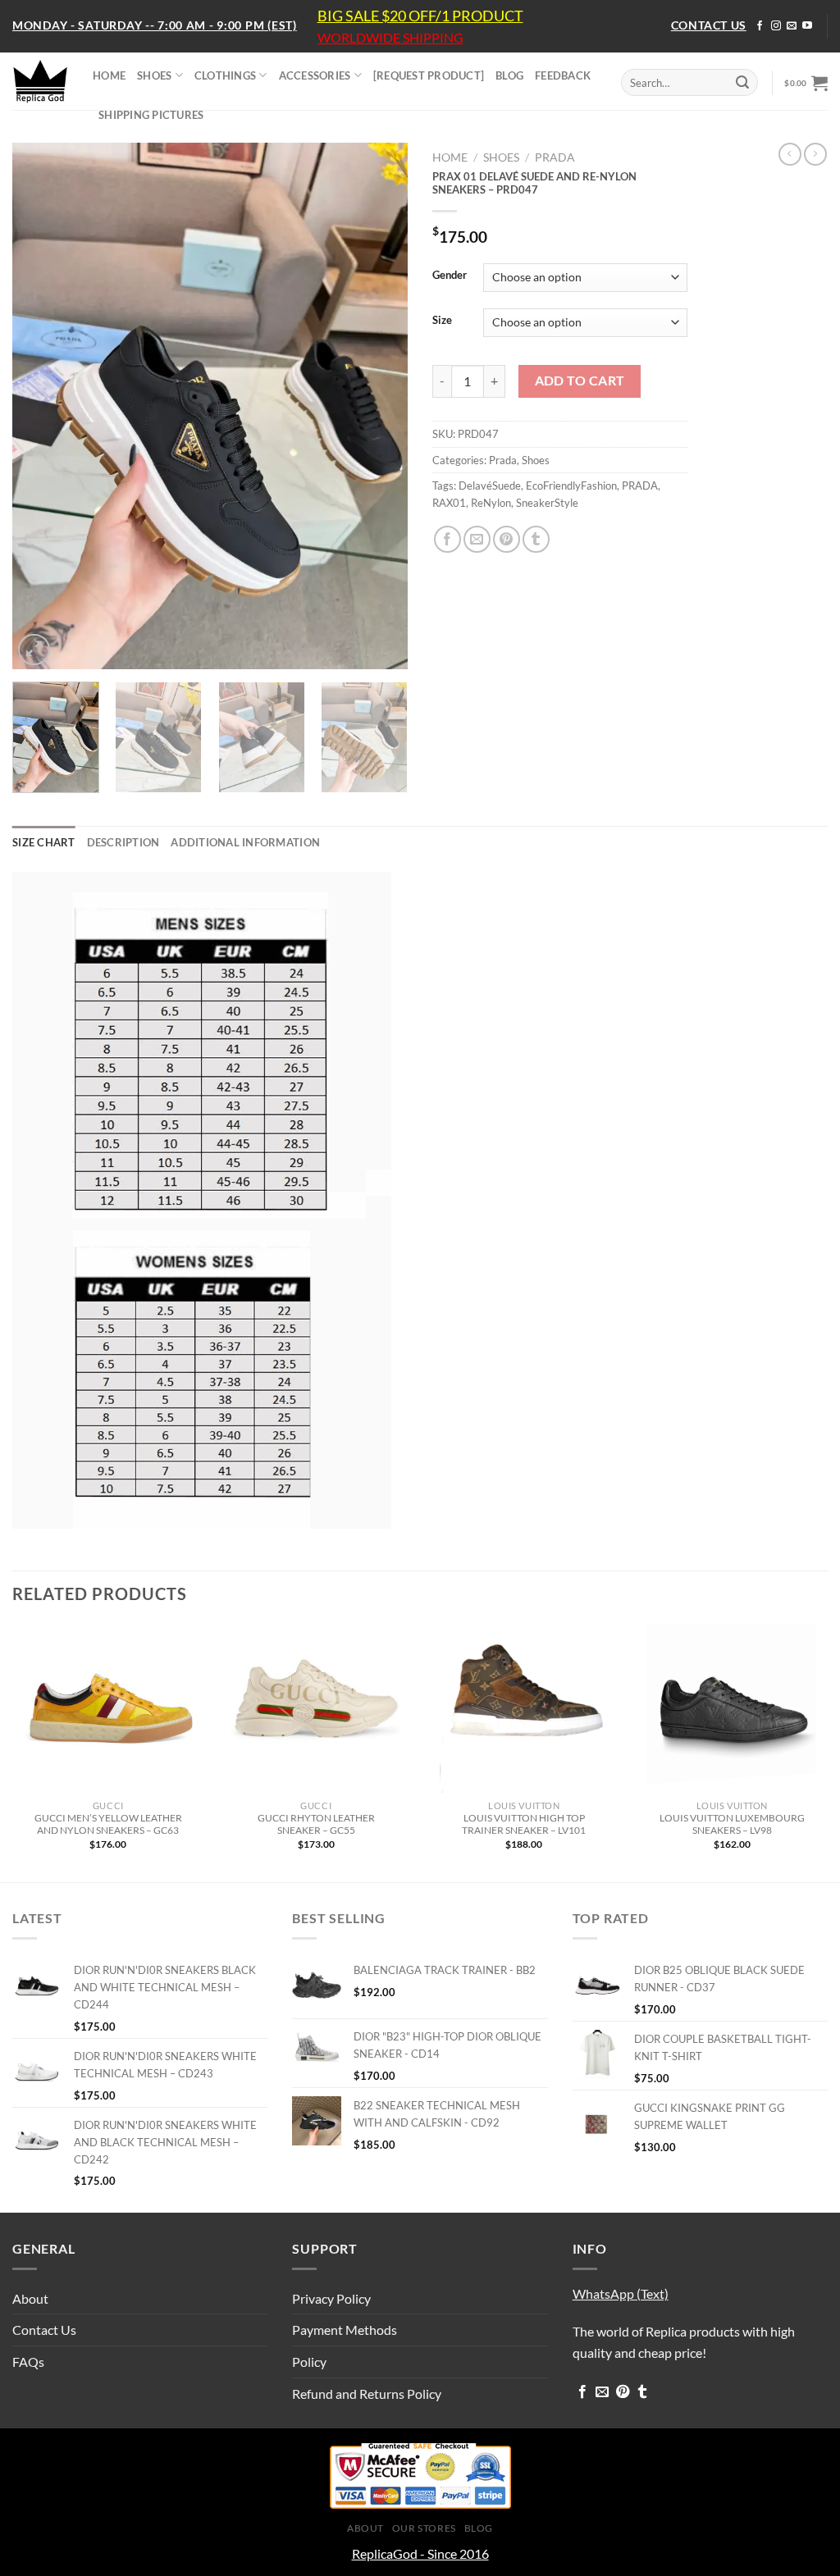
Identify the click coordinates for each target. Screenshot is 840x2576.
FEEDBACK (563, 75)
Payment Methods (345, 2330)
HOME (109, 75)
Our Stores (424, 2528)
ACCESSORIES (315, 75)
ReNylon (491, 503)
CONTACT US (709, 25)
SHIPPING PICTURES (151, 115)
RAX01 (449, 503)
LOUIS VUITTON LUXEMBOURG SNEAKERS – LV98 (732, 1824)
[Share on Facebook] (447, 539)
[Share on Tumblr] (536, 539)
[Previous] (41, 406)
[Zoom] (34, 650)
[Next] (379, 406)
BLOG (509, 75)
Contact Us (44, 2330)
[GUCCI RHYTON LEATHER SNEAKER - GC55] (316, 1708)
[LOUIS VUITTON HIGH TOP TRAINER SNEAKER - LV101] (524, 1708)
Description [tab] (123, 842)
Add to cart (580, 381)
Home (450, 157)
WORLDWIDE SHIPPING (390, 38)
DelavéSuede (490, 486)
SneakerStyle (547, 503)
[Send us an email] (792, 26)
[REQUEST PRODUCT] (429, 75)
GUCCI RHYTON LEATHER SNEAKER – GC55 (316, 1824)
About (30, 2298)
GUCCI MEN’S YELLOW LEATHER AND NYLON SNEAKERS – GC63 (108, 1824)
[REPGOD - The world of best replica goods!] (40, 81)
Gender (450, 276)
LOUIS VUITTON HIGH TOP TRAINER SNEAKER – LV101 (524, 1824)
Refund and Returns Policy (367, 2394)
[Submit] (742, 83)
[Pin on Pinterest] (507, 539)
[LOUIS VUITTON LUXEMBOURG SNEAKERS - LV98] (732, 1708)
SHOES (154, 75)
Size (442, 321)
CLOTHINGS (225, 75)
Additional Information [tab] (245, 842)
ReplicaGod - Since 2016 (420, 2553)
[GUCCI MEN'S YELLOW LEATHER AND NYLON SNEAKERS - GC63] (108, 1708)
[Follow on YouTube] (807, 26)
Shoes (501, 157)
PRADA (640, 486)
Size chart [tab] (44, 842)
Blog (479, 2528)
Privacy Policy (331, 2298)
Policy (309, 2362)
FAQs (28, 2362)
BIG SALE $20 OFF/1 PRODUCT (420, 16)
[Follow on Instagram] (776, 26)
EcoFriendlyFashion (571, 486)
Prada (555, 157)
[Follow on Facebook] (760, 26)
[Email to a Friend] (477, 539)
